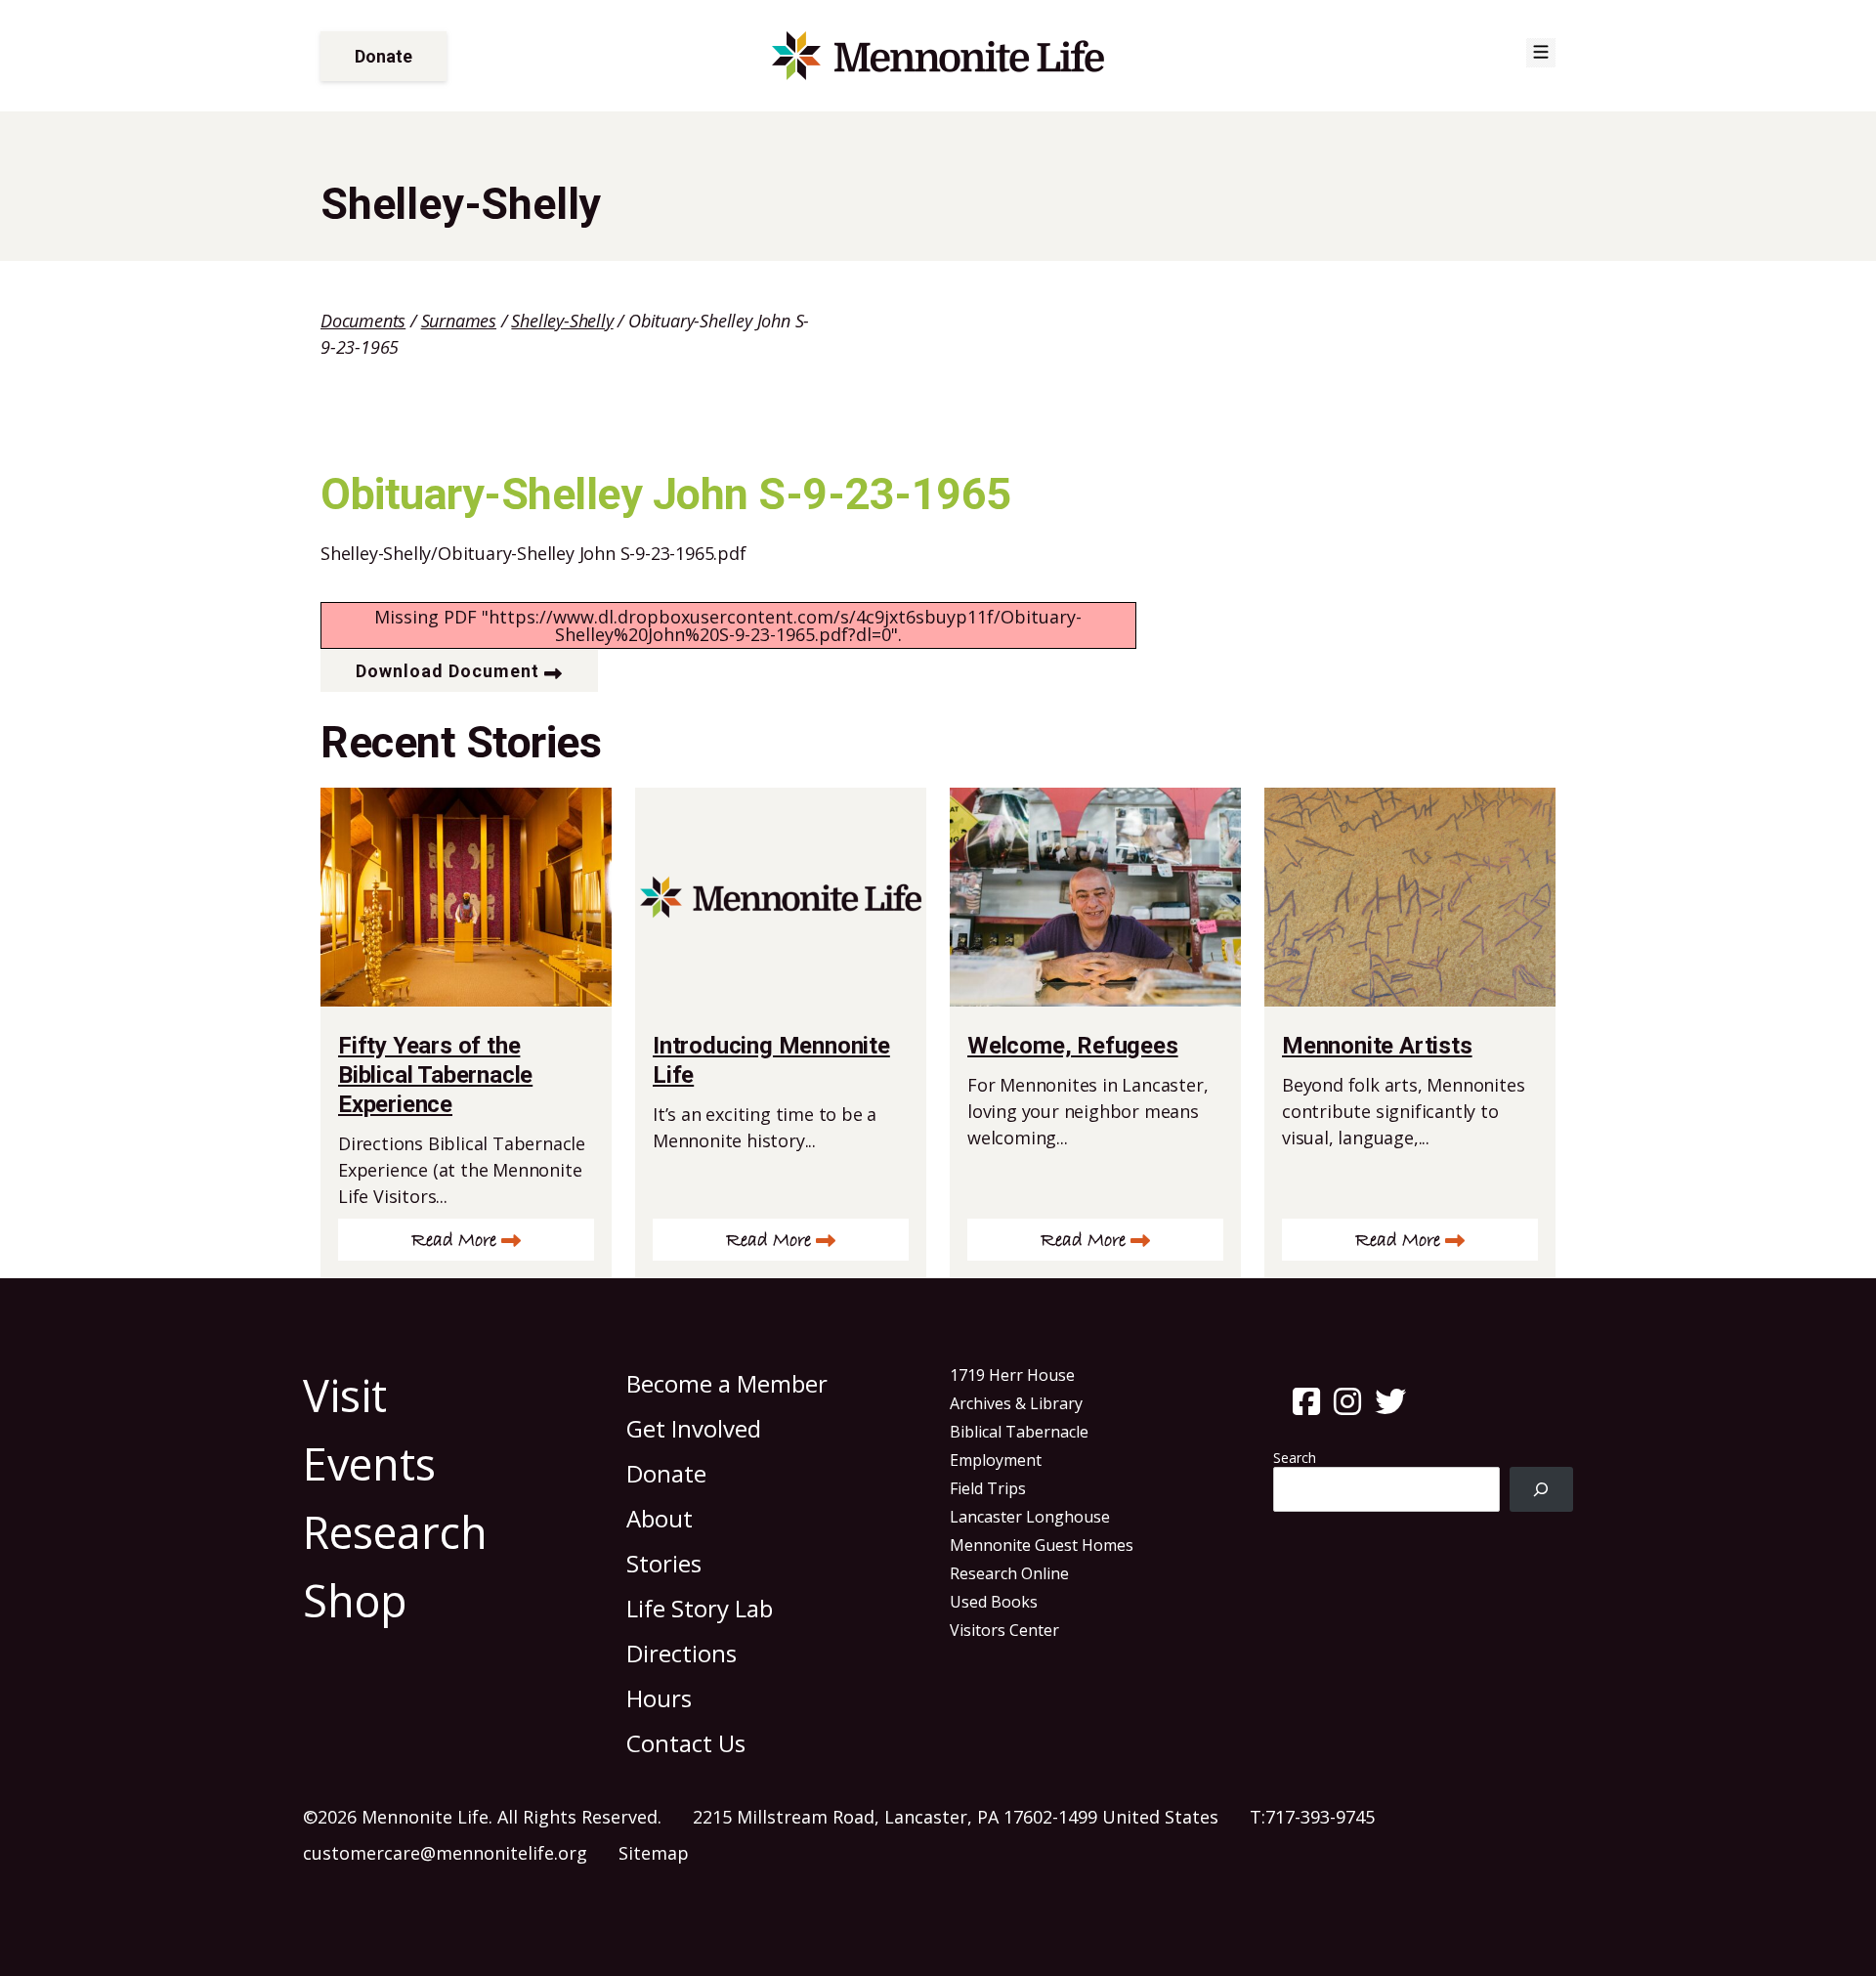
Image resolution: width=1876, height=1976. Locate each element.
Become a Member (727, 1383)
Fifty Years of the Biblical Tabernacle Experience (435, 1075)
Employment (996, 1460)
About (660, 1518)
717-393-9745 (1320, 1817)
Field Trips (988, 1488)
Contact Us (686, 1743)
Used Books (994, 1602)
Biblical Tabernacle (1019, 1432)
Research (395, 1532)
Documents (363, 321)
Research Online (1009, 1573)
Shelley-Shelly (562, 321)
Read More (454, 1241)
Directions (682, 1653)
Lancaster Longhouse (1030, 1517)
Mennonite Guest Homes (1042, 1545)
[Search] (1541, 1490)
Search (1295, 1458)
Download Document (448, 671)
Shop (355, 1600)
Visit (345, 1395)
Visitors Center (1004, 1630)
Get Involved (694, 1428)
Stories (664, 1563)
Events (369, 1463)
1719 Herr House (1012, 1375)
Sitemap (654, 1853)
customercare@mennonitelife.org (445, 1853)
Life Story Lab (700, 1608)
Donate (384, 56)
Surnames (459, 321)
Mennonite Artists (1377, 1046)
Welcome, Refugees (1073, 1046)
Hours (659, 1698)
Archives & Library (1016, 1403)
